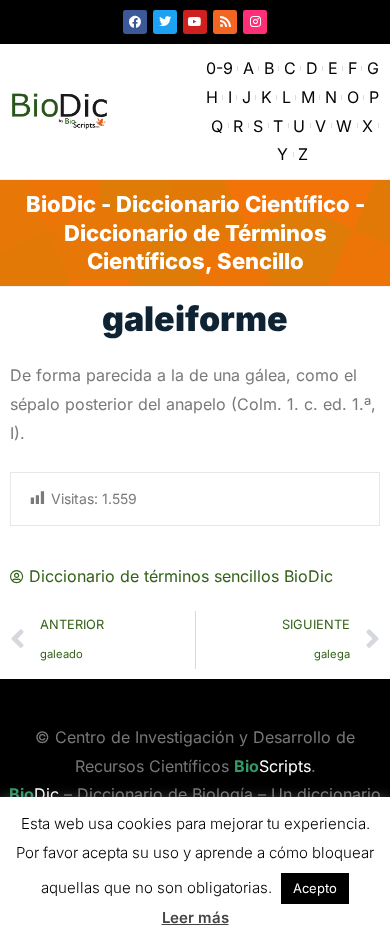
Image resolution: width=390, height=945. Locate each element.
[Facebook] (135, 22)
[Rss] (225, 22)
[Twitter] (165, 22)
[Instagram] (255, 22)
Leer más (195, 917)
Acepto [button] (315, 888)
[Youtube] (195, 22)
